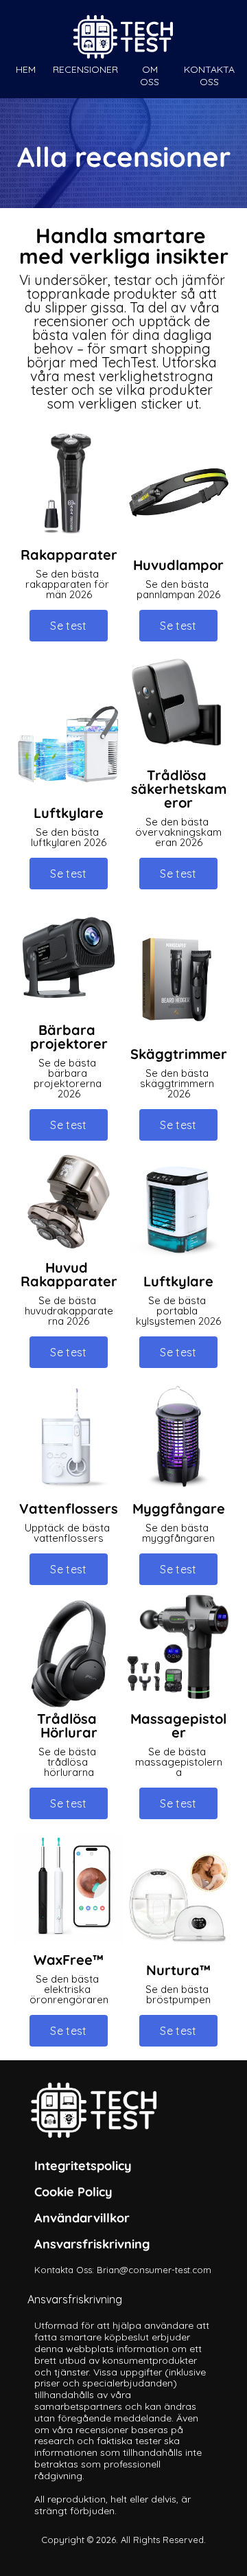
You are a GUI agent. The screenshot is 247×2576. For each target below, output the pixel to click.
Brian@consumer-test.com (154, 2270)
